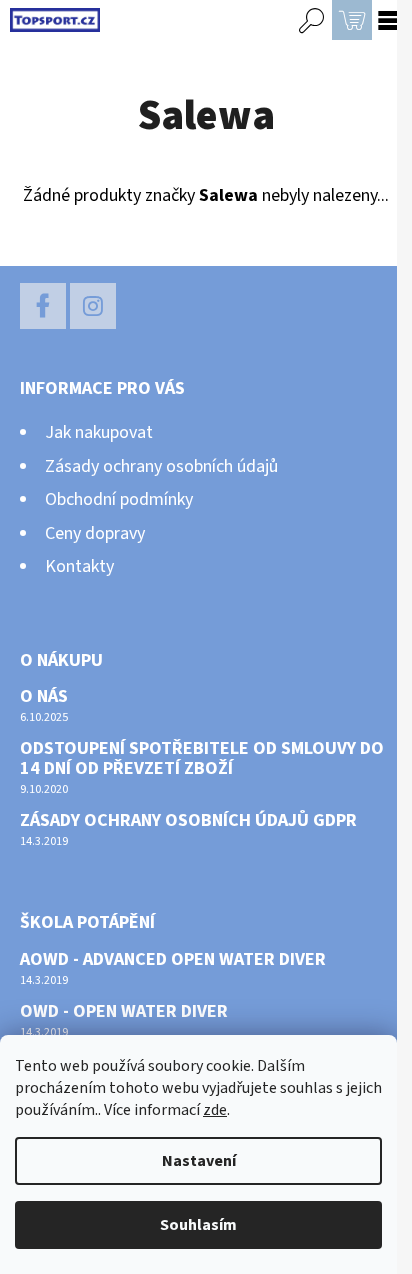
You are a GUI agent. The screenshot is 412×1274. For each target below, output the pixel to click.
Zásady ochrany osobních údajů (161, 466)
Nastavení (199, 1161)
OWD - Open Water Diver (124, 1012)
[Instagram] (93, 306)
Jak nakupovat (99, 432)
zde (215, 1110)
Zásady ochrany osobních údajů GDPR (188, 821)
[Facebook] (43, 306)
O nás (44, 697)
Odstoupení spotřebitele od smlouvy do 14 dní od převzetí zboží (202, 759)
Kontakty (79, 566)
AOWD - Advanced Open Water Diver (173, 960)
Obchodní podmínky (119, 499)
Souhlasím (198, 1225)
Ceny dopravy (95, 533)
